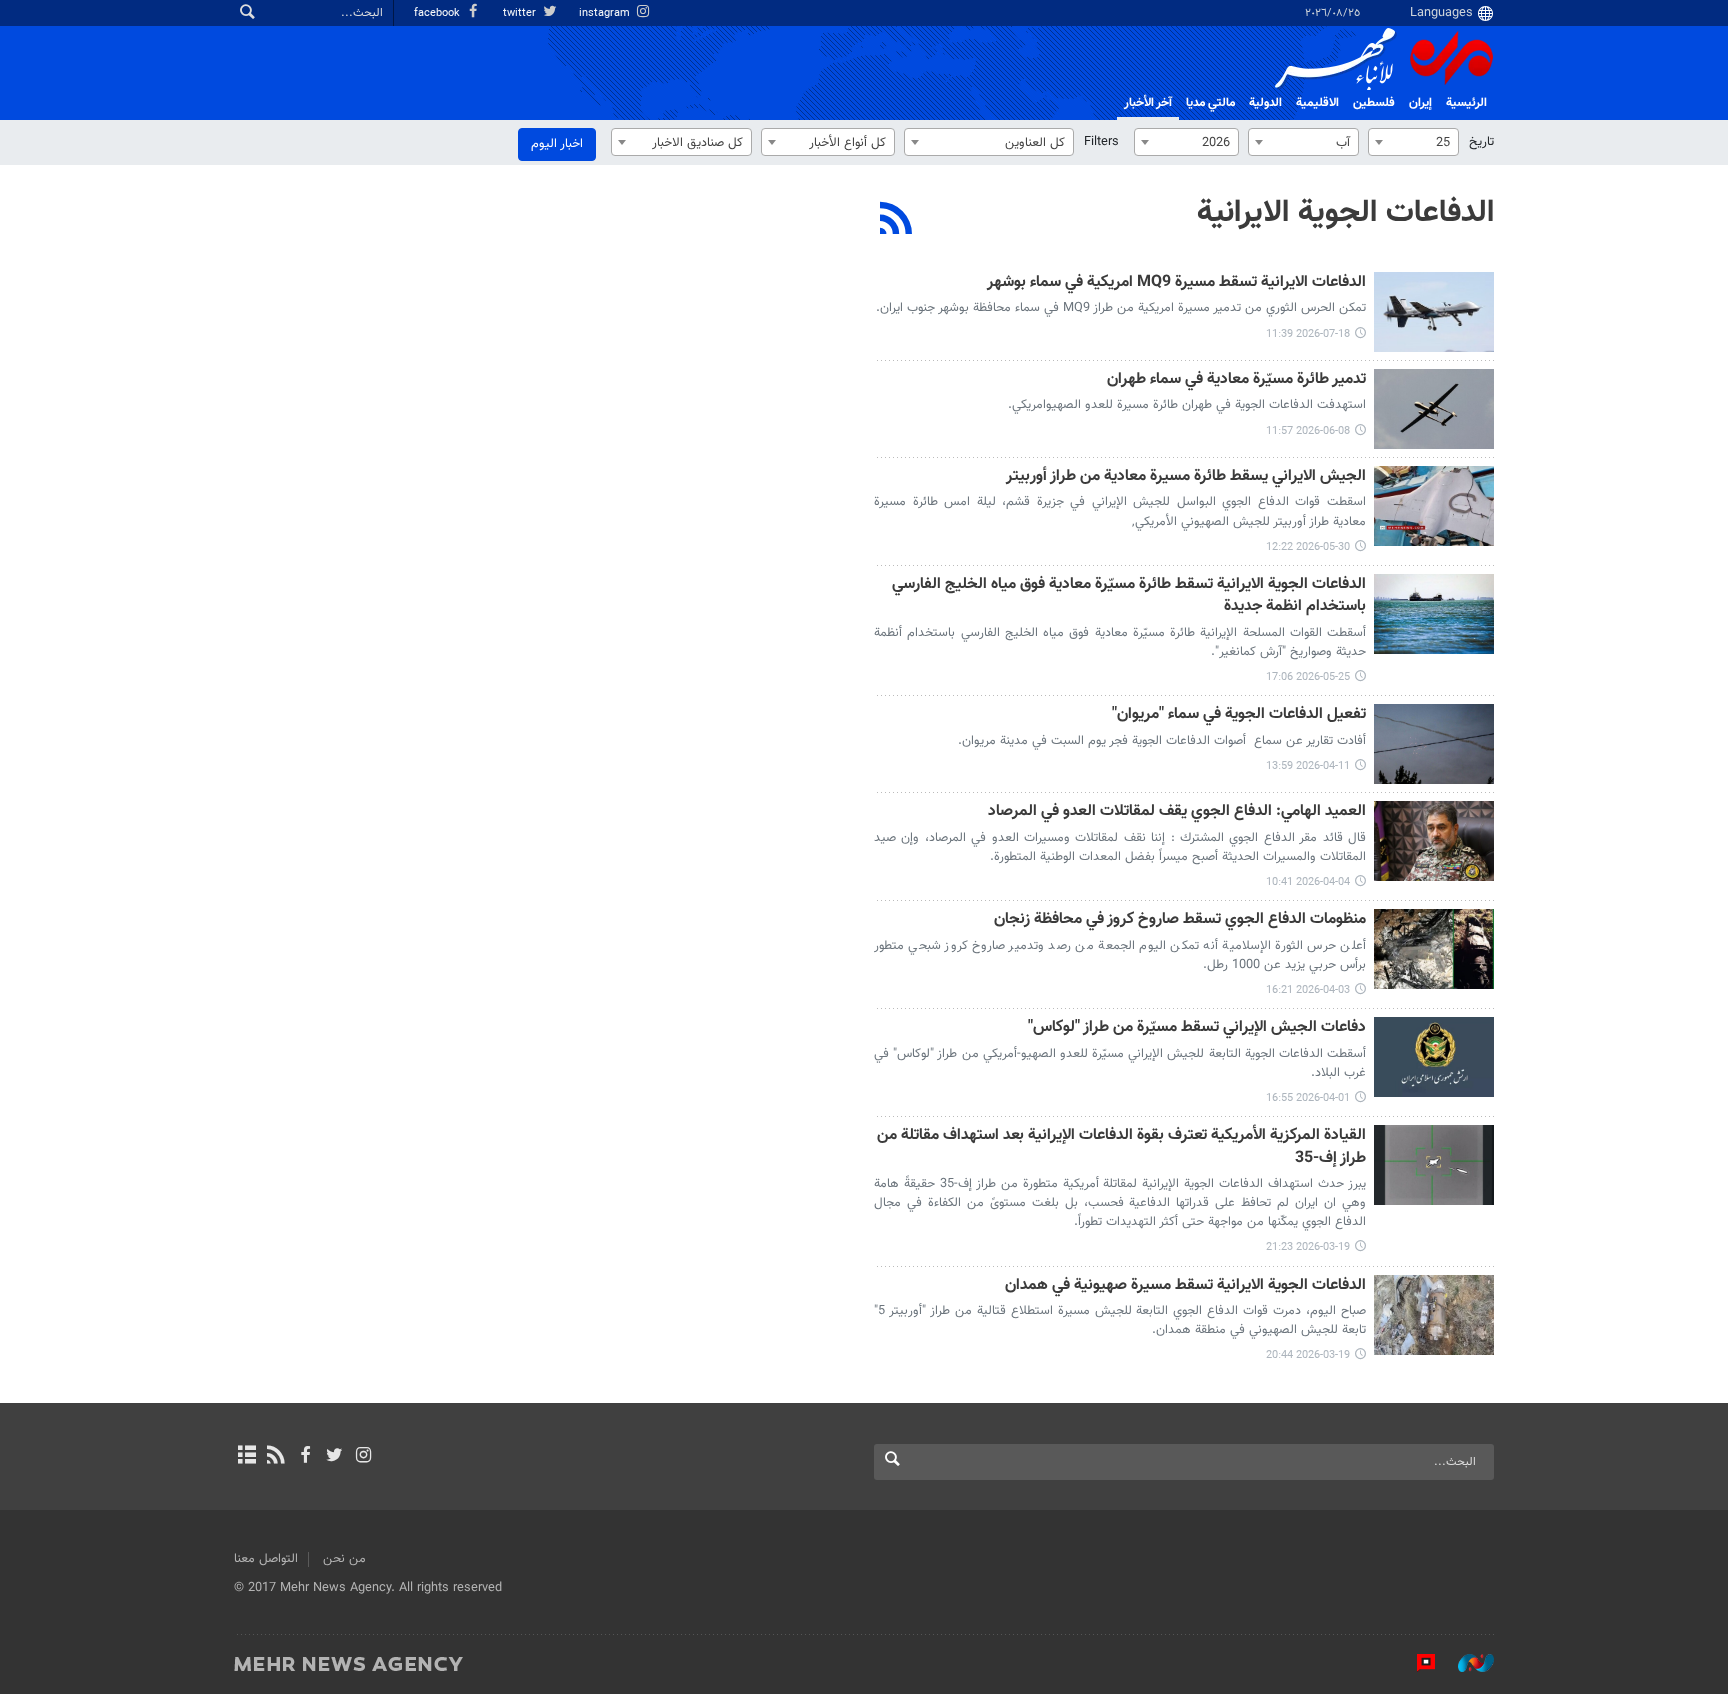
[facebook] (304, 1457)
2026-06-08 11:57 (1308, 431)
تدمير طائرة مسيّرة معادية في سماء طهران (1236, 380)
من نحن (344, 1559)
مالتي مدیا (1210, 103)
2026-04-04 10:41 (1308, 882)
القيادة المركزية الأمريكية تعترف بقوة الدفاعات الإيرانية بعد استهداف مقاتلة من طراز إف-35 (1121, 1147)
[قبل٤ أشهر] (1434, 744)
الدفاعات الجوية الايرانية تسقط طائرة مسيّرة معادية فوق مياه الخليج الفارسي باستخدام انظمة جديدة (1129, 596)
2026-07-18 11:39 (1308, 334)
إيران (1420, 103)
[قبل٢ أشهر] (1434, 409)
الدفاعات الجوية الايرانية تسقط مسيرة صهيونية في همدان (1185, 1286)
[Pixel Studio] (1416, 1663)
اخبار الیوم (557, 144)
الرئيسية (1466, 103)
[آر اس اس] (275, 1457)
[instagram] (363, 1457)
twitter (521, 13)
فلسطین (1374, 103)
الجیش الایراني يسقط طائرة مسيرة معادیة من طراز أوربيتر (1186, 477)
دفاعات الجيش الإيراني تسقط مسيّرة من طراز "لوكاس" (1197, 1028)
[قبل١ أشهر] (1434, 312)
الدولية (1265, 103)
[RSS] (896, 221)
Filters (1101, 142)
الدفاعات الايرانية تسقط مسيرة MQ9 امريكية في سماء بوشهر (1176, 283)
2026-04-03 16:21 (1308, 990)
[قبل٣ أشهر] (1434, 614)
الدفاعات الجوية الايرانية (1345, 213)
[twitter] (334, 1457)
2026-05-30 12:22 (1308, 547)
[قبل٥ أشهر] (1434, 1165)
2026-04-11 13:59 (1308, 766)
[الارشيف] (246, 1457)
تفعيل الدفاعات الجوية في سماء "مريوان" (1239, 715)
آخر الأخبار (1148, 103)
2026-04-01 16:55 (1308, 1098)
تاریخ (1481, 142)
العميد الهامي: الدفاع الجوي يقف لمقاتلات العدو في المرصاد (1177, 812)
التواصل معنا (266, 1559)
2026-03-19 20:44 (1308, 1355)
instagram (606, 13)
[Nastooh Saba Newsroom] (1466, 1663)
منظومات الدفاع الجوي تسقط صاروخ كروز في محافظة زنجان (1180, 920)
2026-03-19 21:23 (1308, 1247)
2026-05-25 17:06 (1308, 677)
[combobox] (1413, 142)
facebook (438, 13)
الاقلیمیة (1317, 103)
